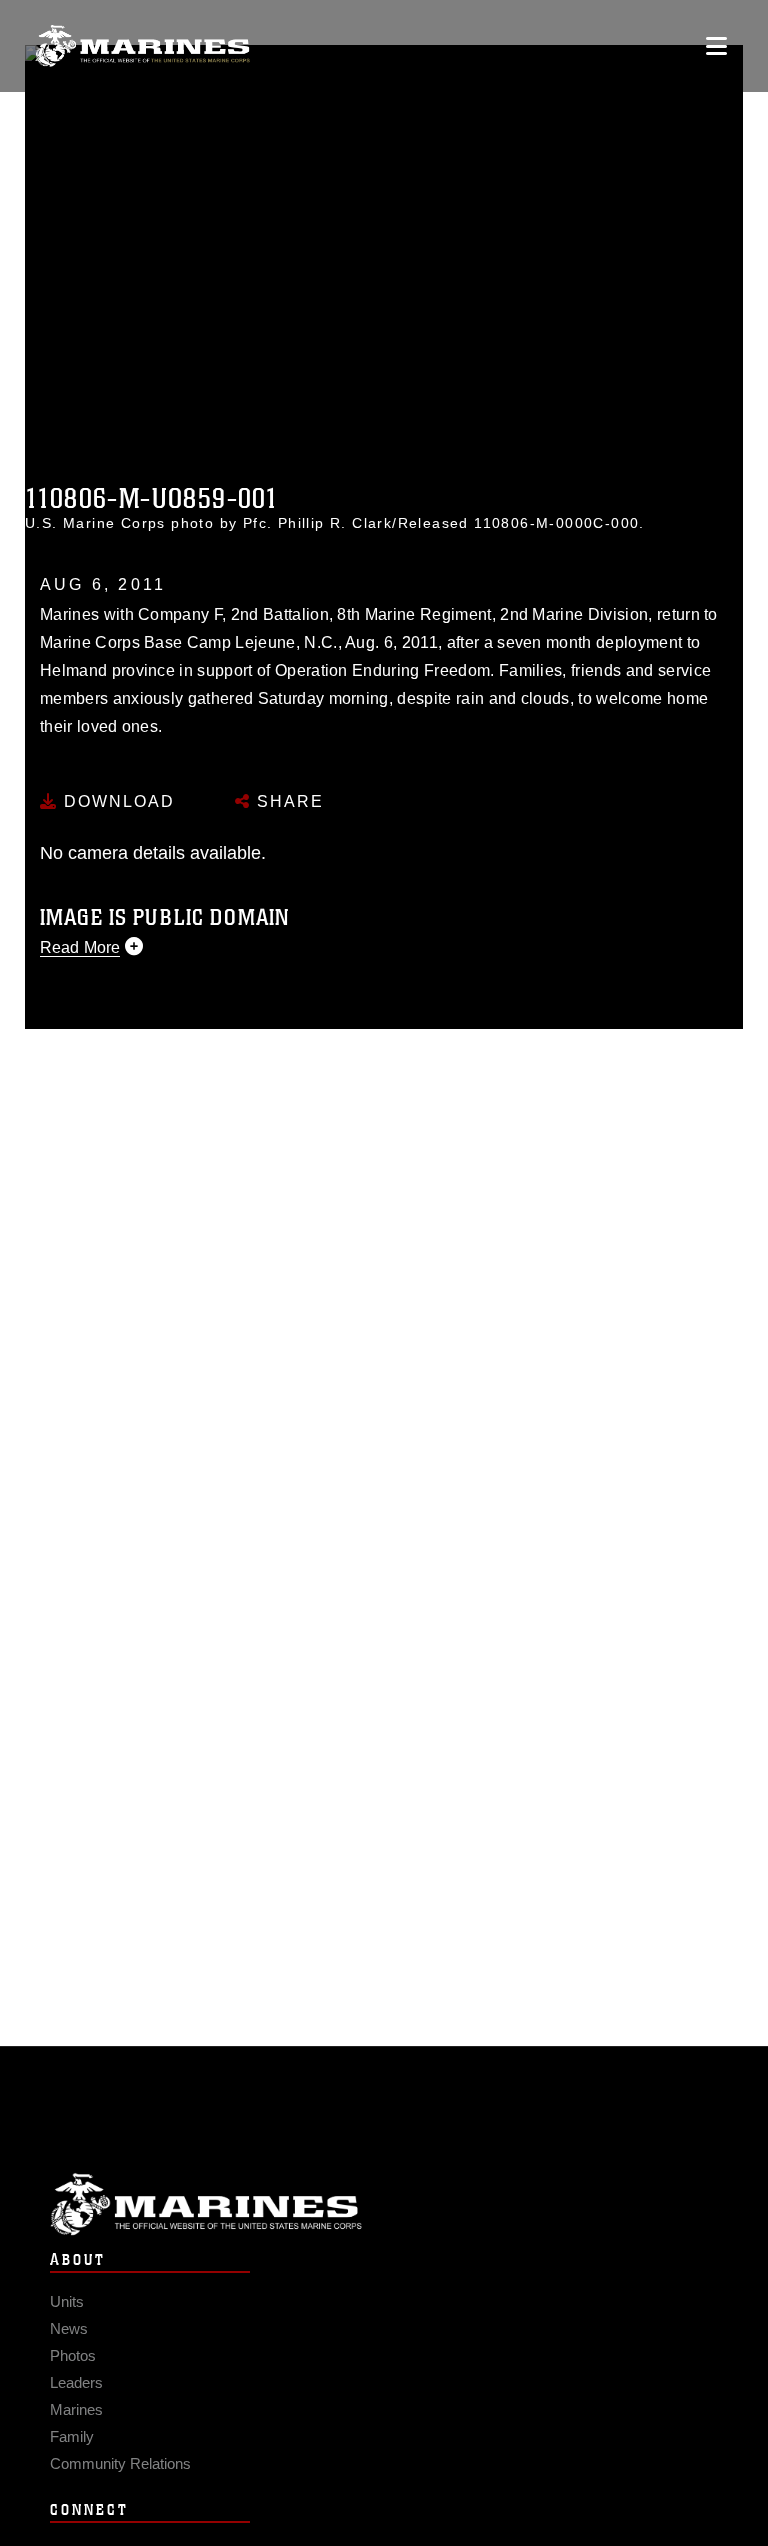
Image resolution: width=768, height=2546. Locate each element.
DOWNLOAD (116, 801)
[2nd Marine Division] (142, 46)
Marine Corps (384, 2204)
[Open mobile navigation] (716, 46)
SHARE (287, 801)
